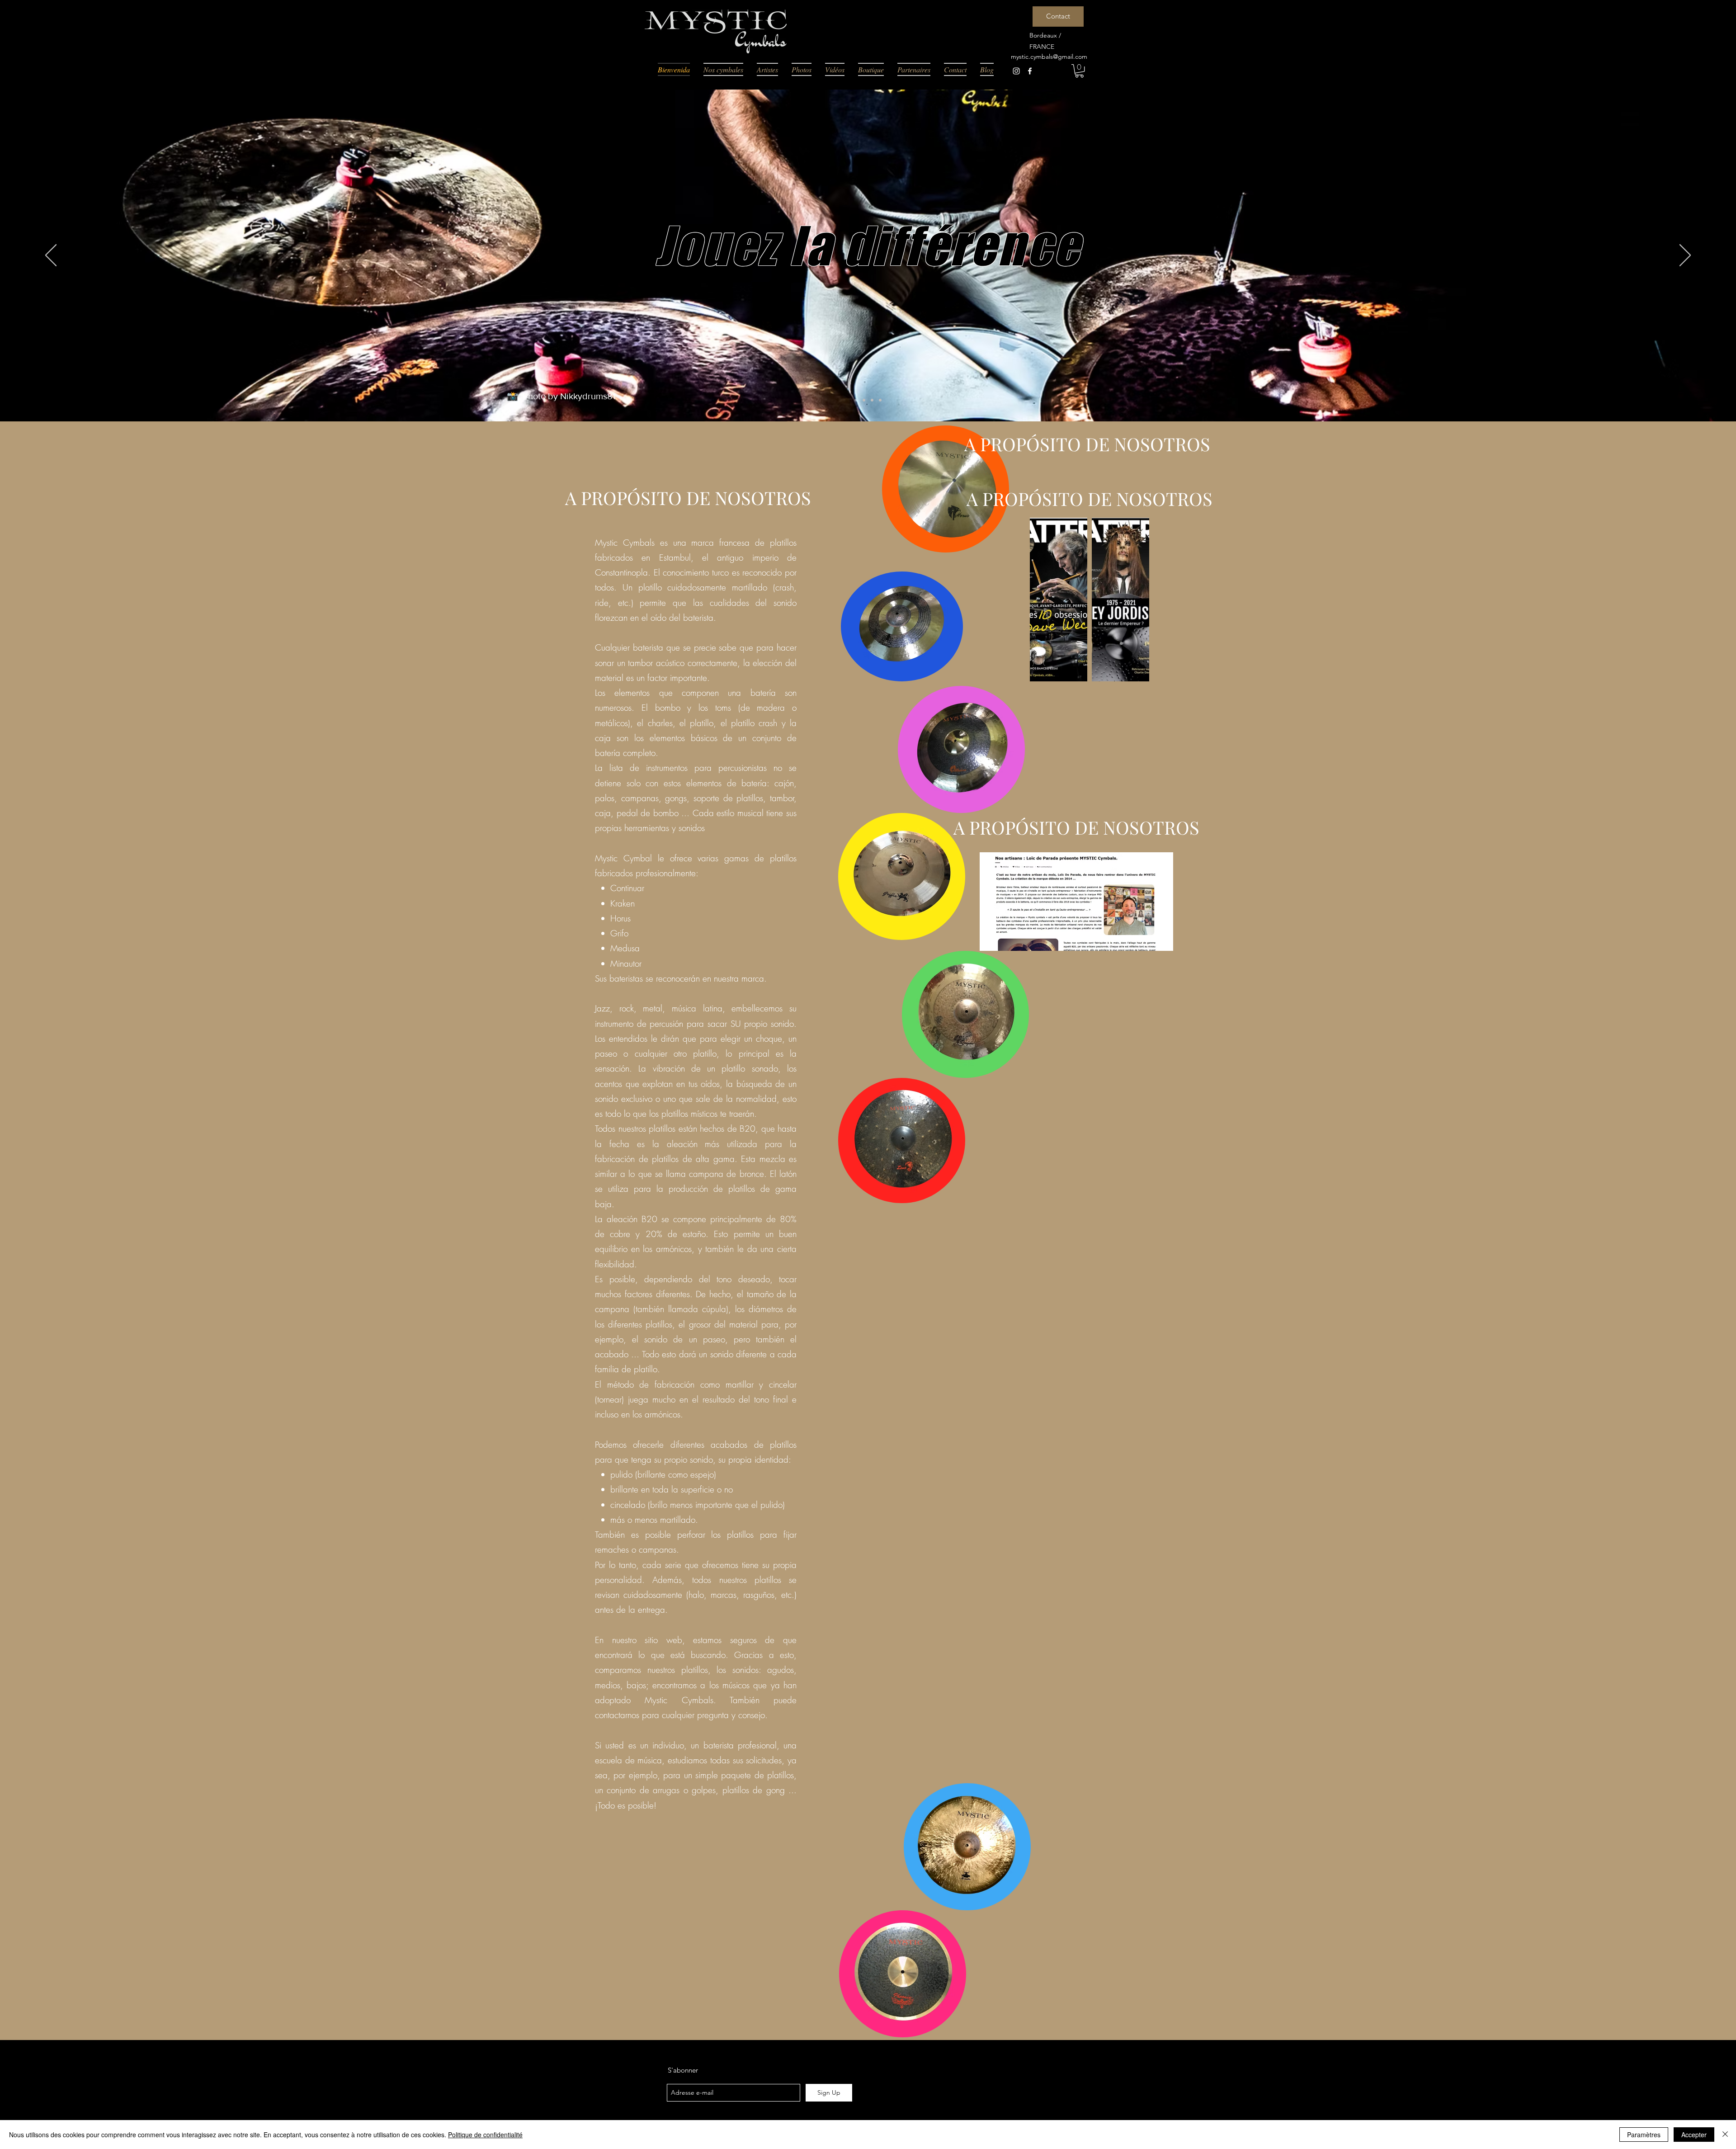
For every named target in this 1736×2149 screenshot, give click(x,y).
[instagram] (1016, 71)
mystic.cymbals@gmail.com (1049, 57)
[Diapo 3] (872, 400)
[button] (1079, 71)
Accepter (1694, 2135)
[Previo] (51, 256)
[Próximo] (1685, 256)
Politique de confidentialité (485, 2135)
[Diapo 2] (864, 400)
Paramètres (1644, 2135)
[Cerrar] (1725, 2135)
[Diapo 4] (880, 400)
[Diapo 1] (856, 400)
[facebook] (1030, 71)
